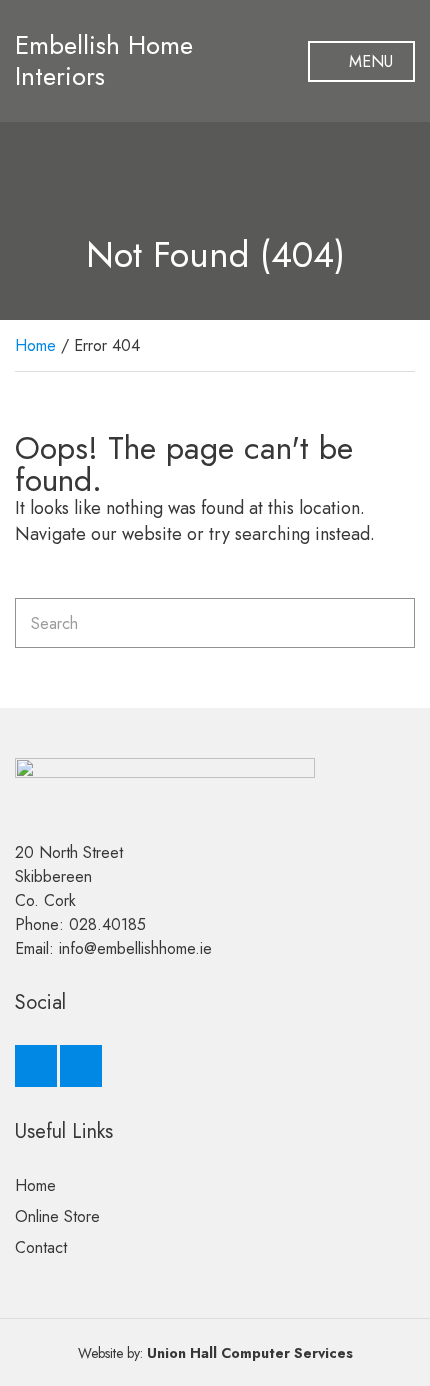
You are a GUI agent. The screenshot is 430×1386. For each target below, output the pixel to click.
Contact (41, 1247)
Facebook (36, 1066)
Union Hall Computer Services (250, 1353)
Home (35, 345)
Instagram (81, 1066)
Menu (368, 61)
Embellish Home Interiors (104, 60)
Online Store (57, 1216)
